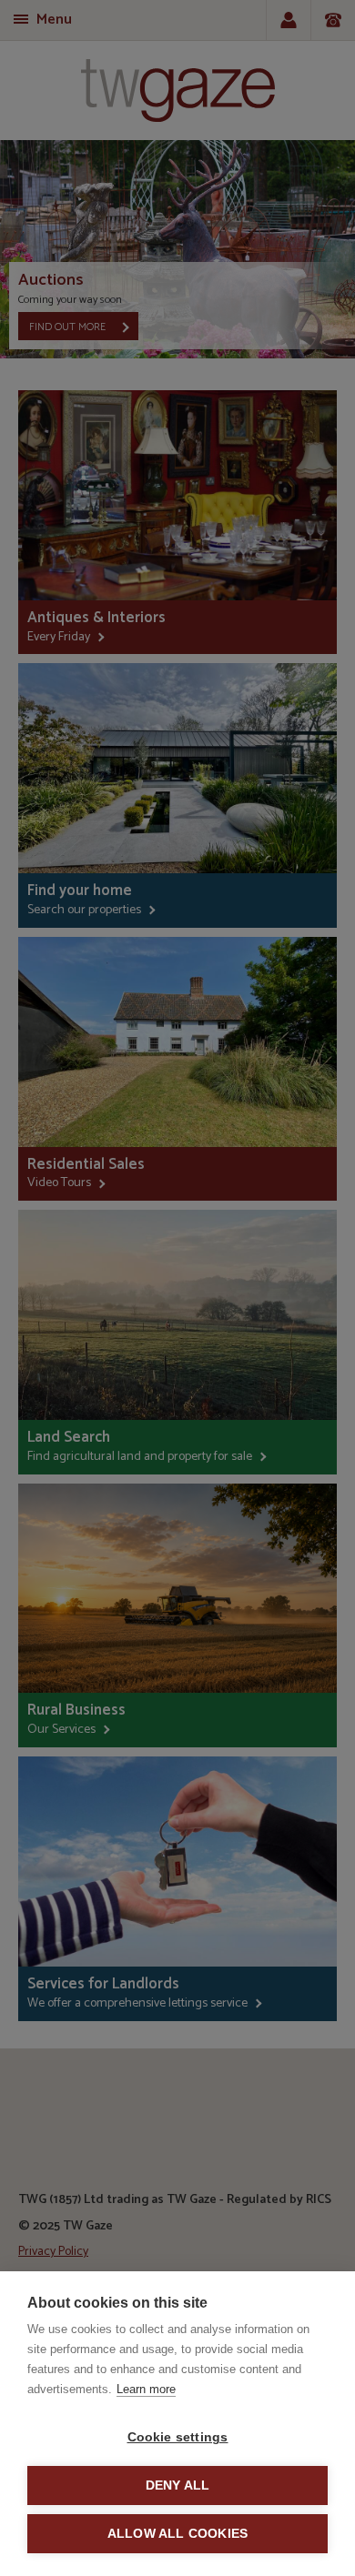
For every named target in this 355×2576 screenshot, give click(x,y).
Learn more (146, 2389)
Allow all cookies (177, 2534)
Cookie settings (178, 2437)
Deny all (178, 2485)
